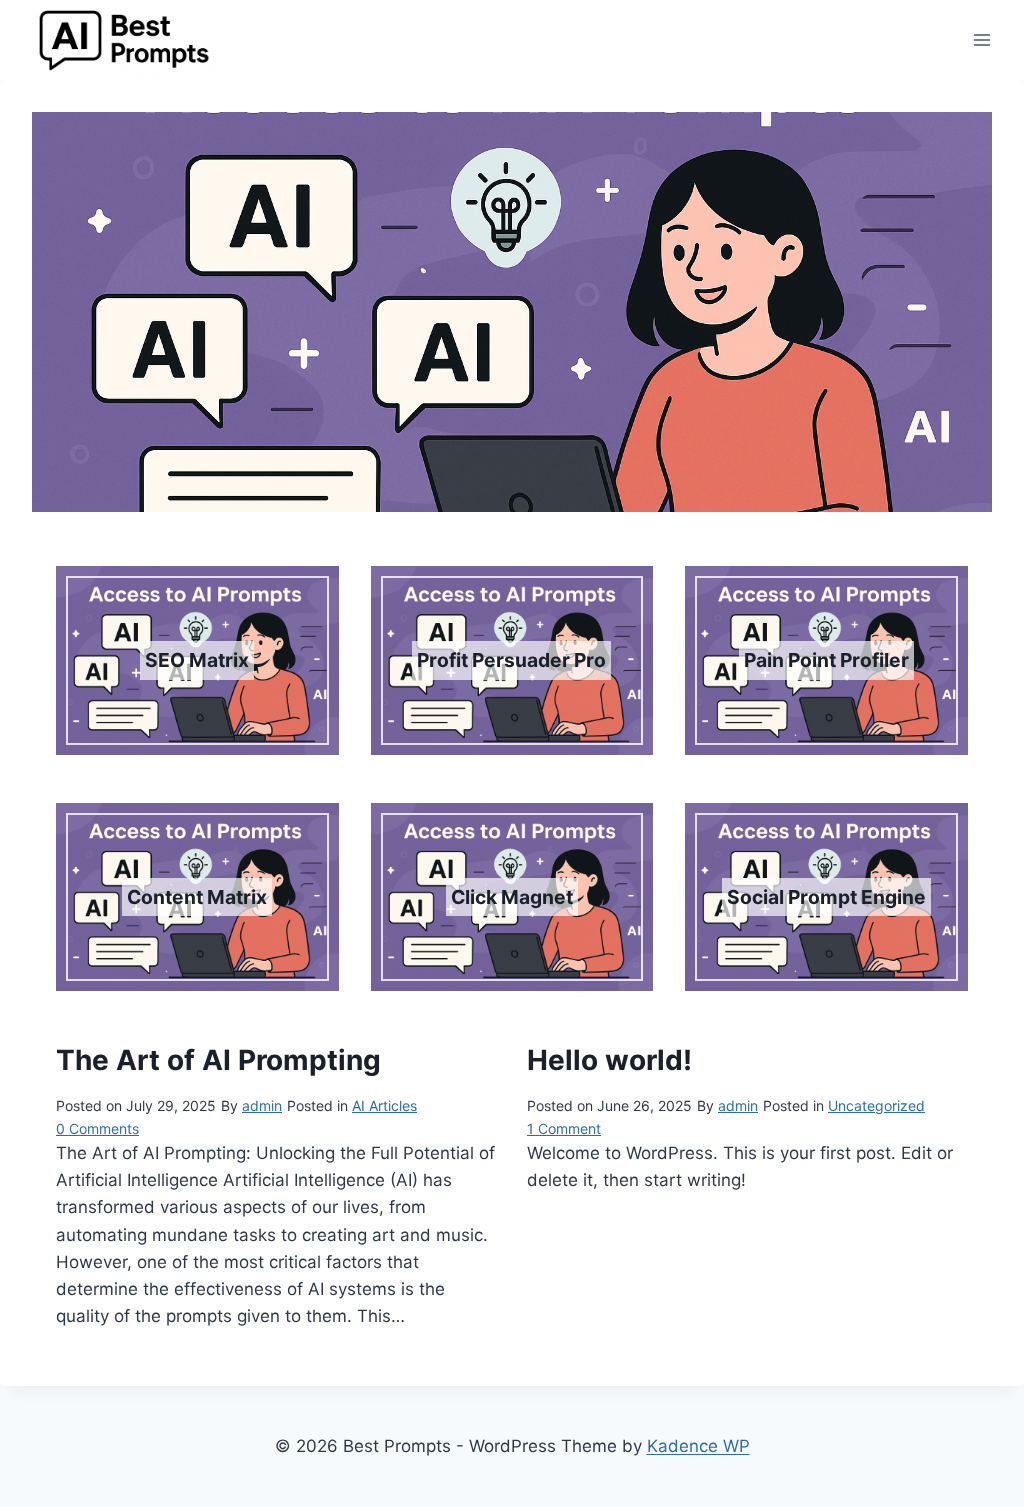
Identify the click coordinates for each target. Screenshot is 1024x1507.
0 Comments (97, 1128)
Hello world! (609, 1060)
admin (262, 1105)
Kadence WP (698, 1446)
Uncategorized (876, 1105)
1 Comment (564, 1128)
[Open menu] (981, 40)
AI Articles (384, 1105)
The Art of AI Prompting (218, 1060)
